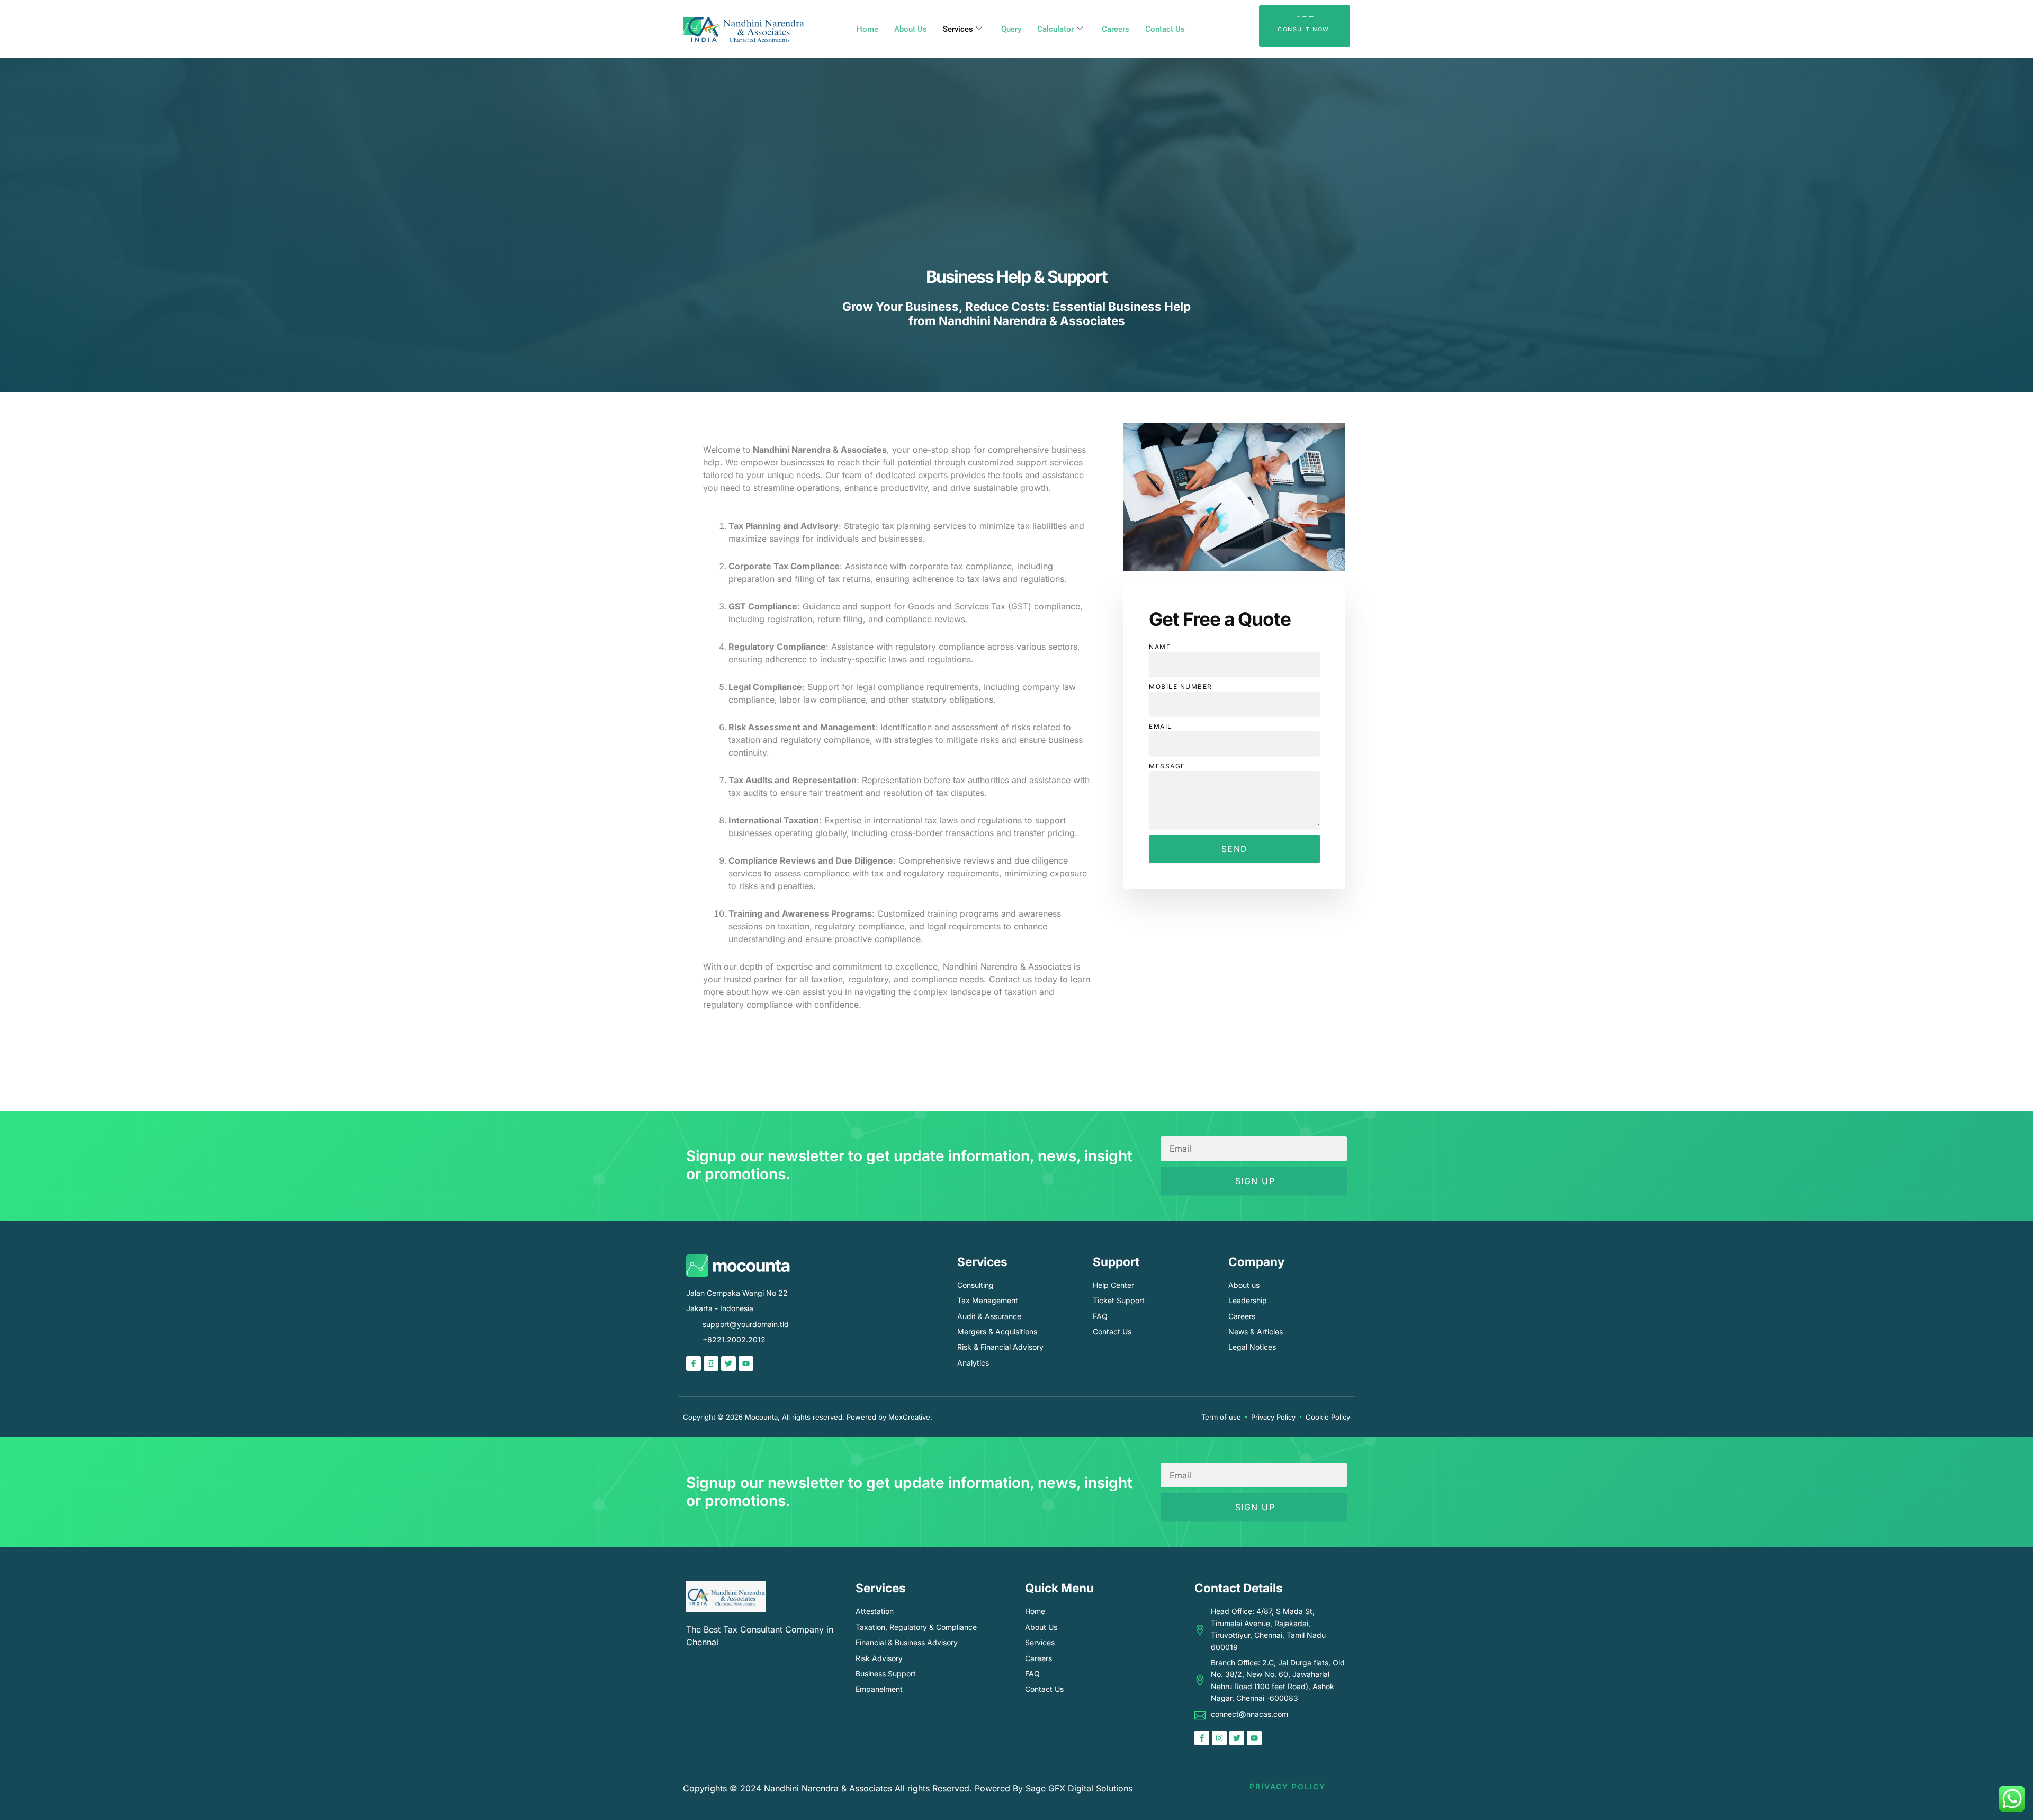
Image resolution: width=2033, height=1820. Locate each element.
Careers (1116, 29)
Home (867, 29)
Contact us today (1023, 979)
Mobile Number (1181, 687)
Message (1167, 766)
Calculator (1055, 29)
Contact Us (1165, 29)
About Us (911, 29)
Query (1011, 29)
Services (958, 29)
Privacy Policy (1288, 1786)
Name (1160, 647)
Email (1161, 726)
